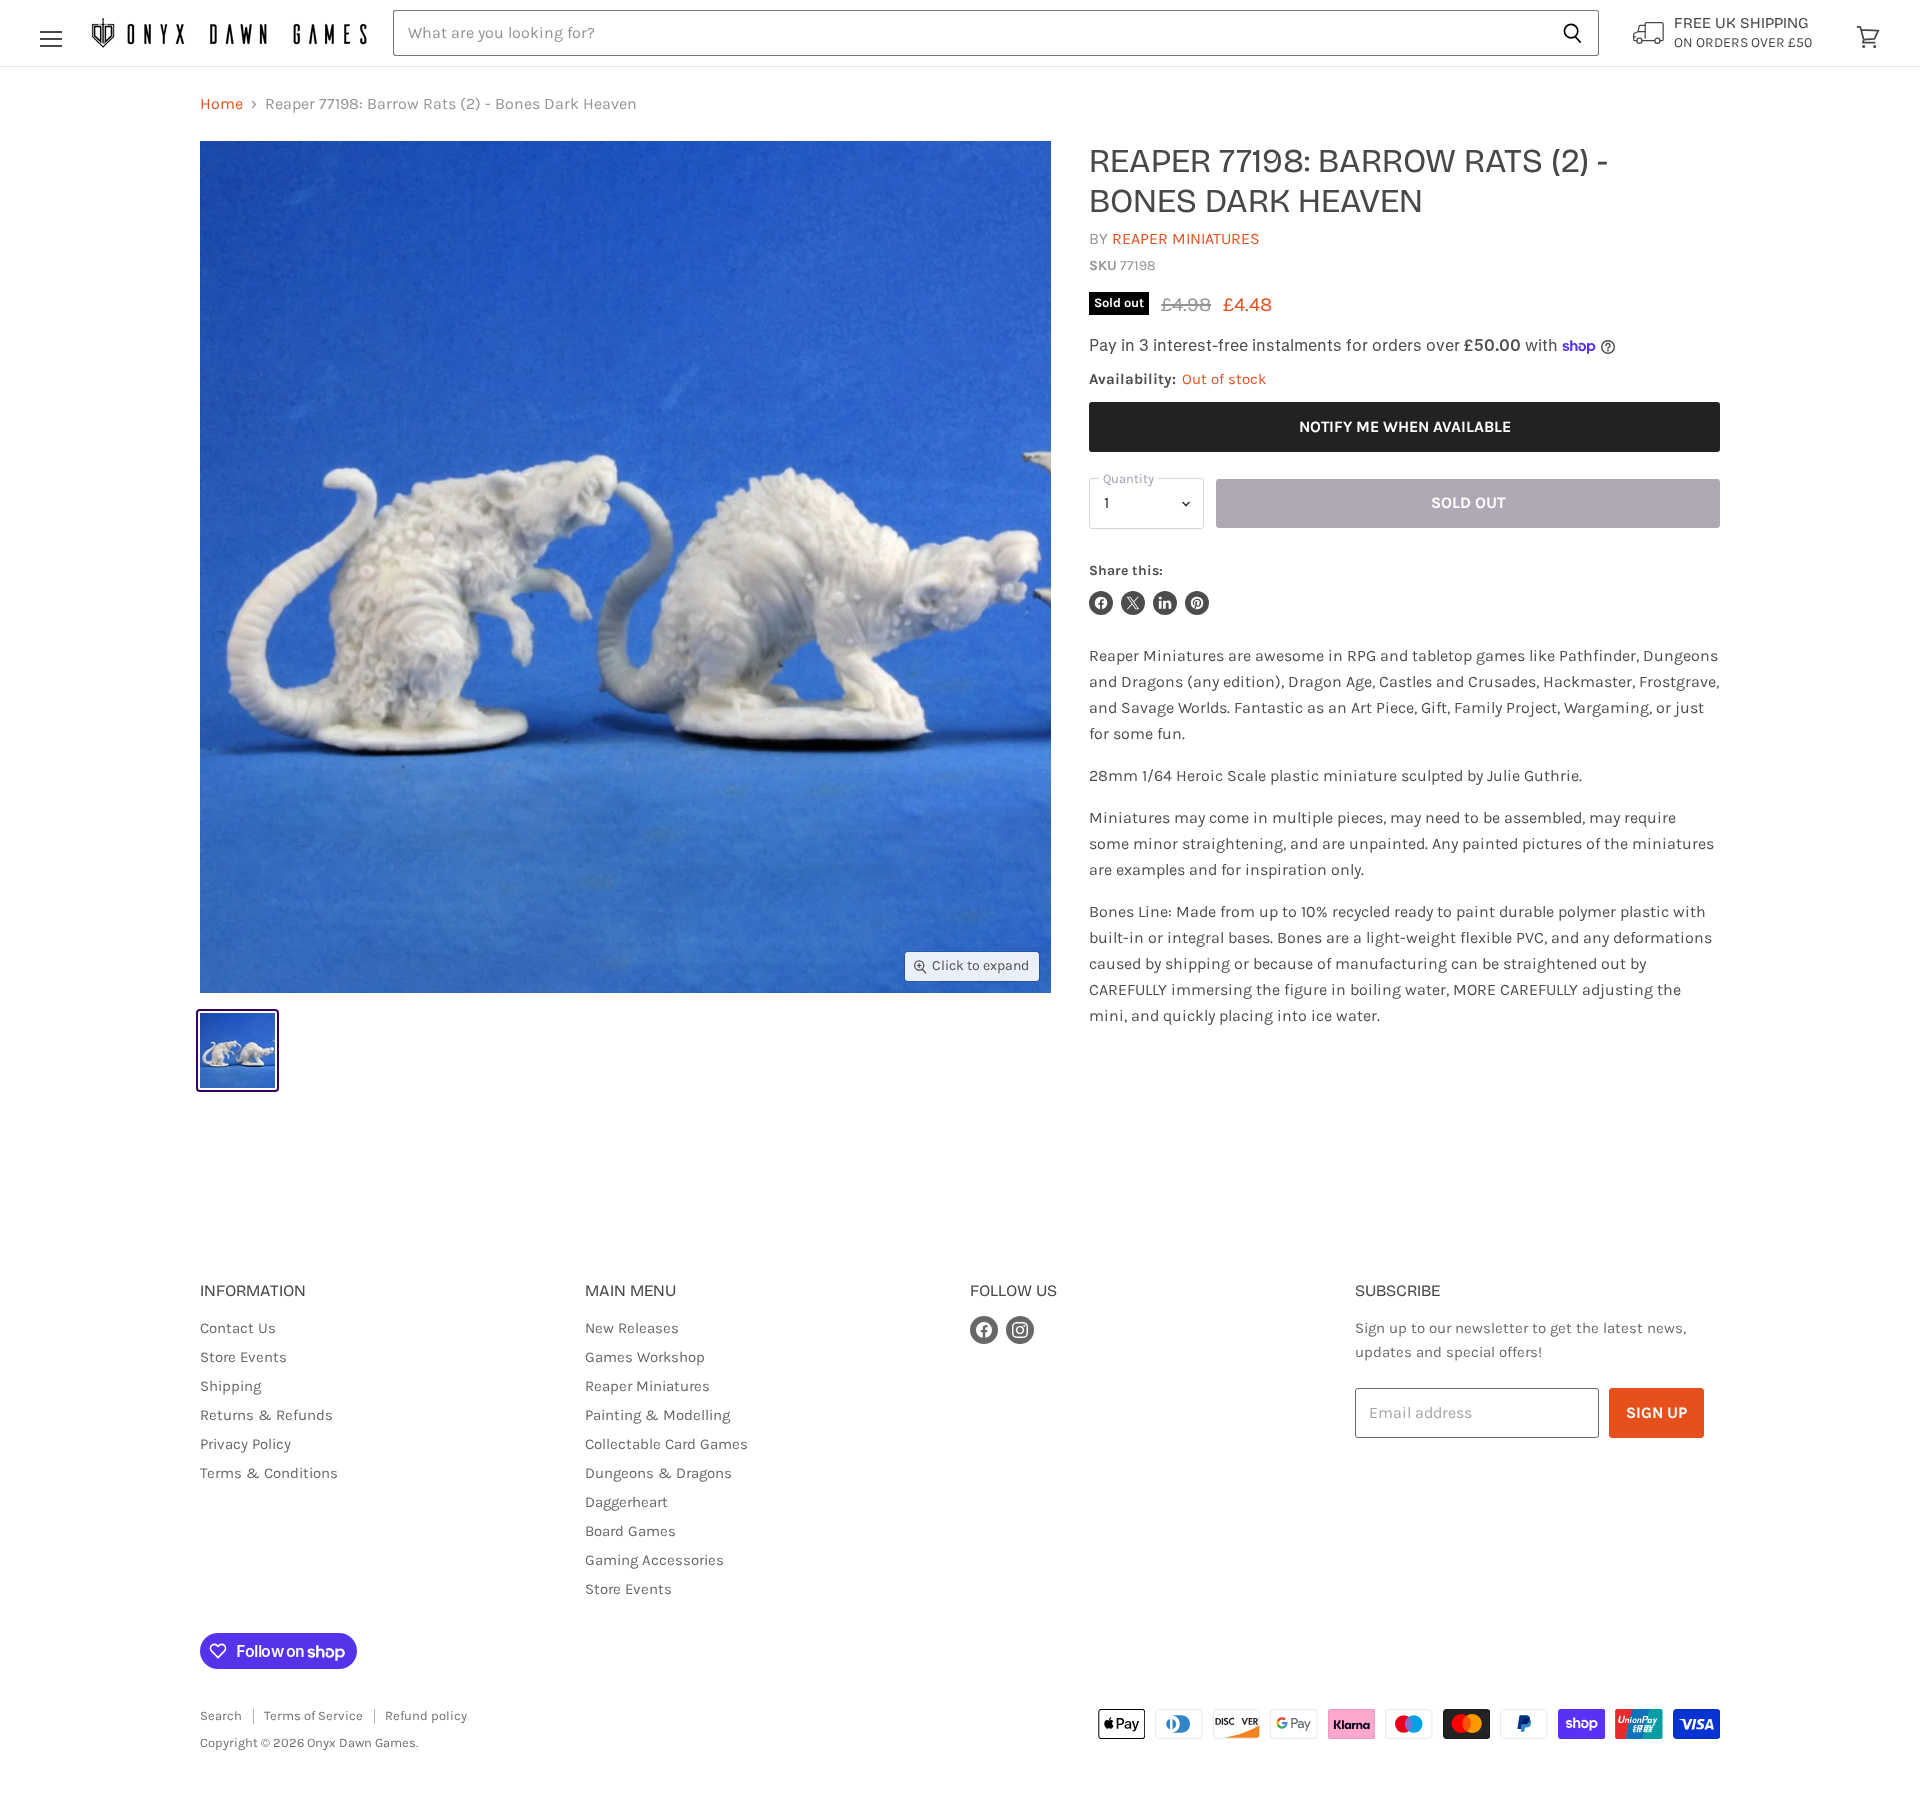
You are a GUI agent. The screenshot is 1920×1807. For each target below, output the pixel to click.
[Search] (1572, 33)
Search (221, 1715)
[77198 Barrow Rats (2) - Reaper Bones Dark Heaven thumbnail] (237, 1050)
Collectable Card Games (666, 1444)
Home (221, 104)
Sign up (1656, 1412)
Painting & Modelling (657, 1415)
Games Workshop (645, 1357)
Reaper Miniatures (1186, 238)
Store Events (243, 1357)
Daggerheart (626, 1502)
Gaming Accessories (654, 1560)
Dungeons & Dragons (658, 1473)
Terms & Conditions (269, 1473)
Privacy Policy (245, 1444)
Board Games (630, 1531)
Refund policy (426, 1715)
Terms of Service (313, 1715)
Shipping (230, 1386)
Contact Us (238, 1328)
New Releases (632, 1328)
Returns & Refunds (266, 1415)
